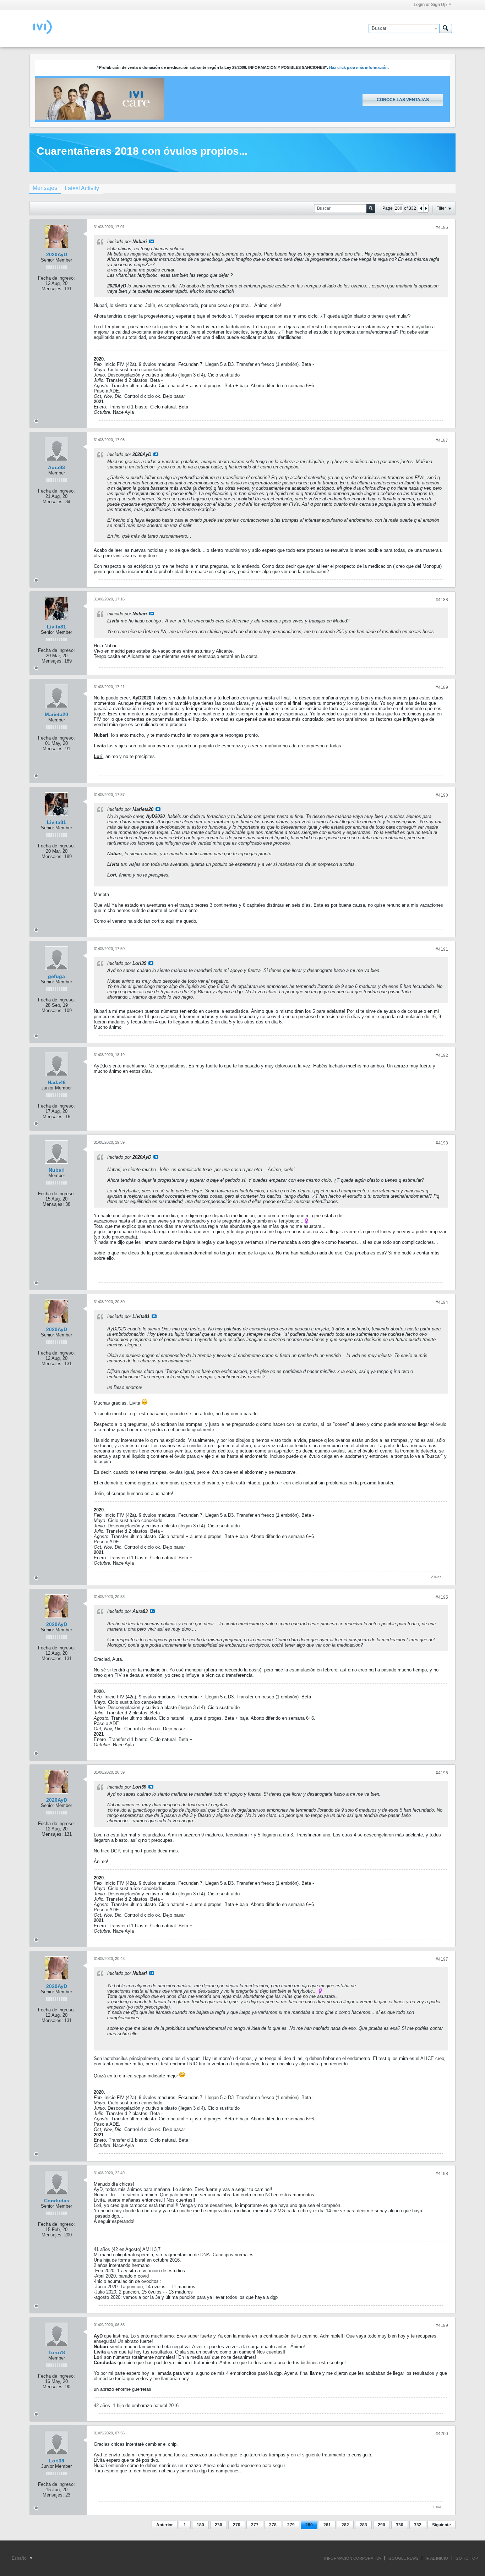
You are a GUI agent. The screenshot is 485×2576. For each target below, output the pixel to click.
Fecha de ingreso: (56, 278)
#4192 (442, 1055)
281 (327, 2525)
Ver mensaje (152, 241)
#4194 (442, 1302)
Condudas (57, 2201)
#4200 (442, 2434)
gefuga (56, 976)
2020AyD (57, 254)
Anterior (165, 2525)
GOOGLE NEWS (403, 2558)
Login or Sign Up (430, 5)
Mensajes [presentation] (45, 188)
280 (309, 2525)
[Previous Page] (421, 208)
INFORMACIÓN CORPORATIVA (353, 2558)
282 (345, 2525)
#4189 (442, 687)
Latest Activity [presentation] (82, 188)
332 (418, 2525)
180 (200, 2525)
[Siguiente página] (426, 208)
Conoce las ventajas (403, 100)
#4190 (442, 795)
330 (400, 2525)
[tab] (45, 189)
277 (255, 2525)
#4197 (442, 1959)
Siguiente (442, 2525)
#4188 (442, 600)
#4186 (442, 227)
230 (219, 2525)
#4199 (442, 2325)
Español (20, 2558)
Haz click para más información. (359, 67)
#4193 (442, 1143)
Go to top (467, 2558)
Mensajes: (52, 289)
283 (363, 2525)
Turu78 (57, 2352)
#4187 (442, 440)
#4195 (442, 1597)
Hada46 (57, 1082)
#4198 (442, 2174)
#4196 (442, 1773)
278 (273, 2525)
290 (382, 2525)
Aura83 (56, 467)
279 (291, 2525)
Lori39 (57, 2461)
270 (237, 2525)
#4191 (442, 949)
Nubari (57, 1170)
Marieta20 (56, 714)
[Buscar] (446, 28)
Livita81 (56, 627)
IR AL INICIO (437, 2558)
